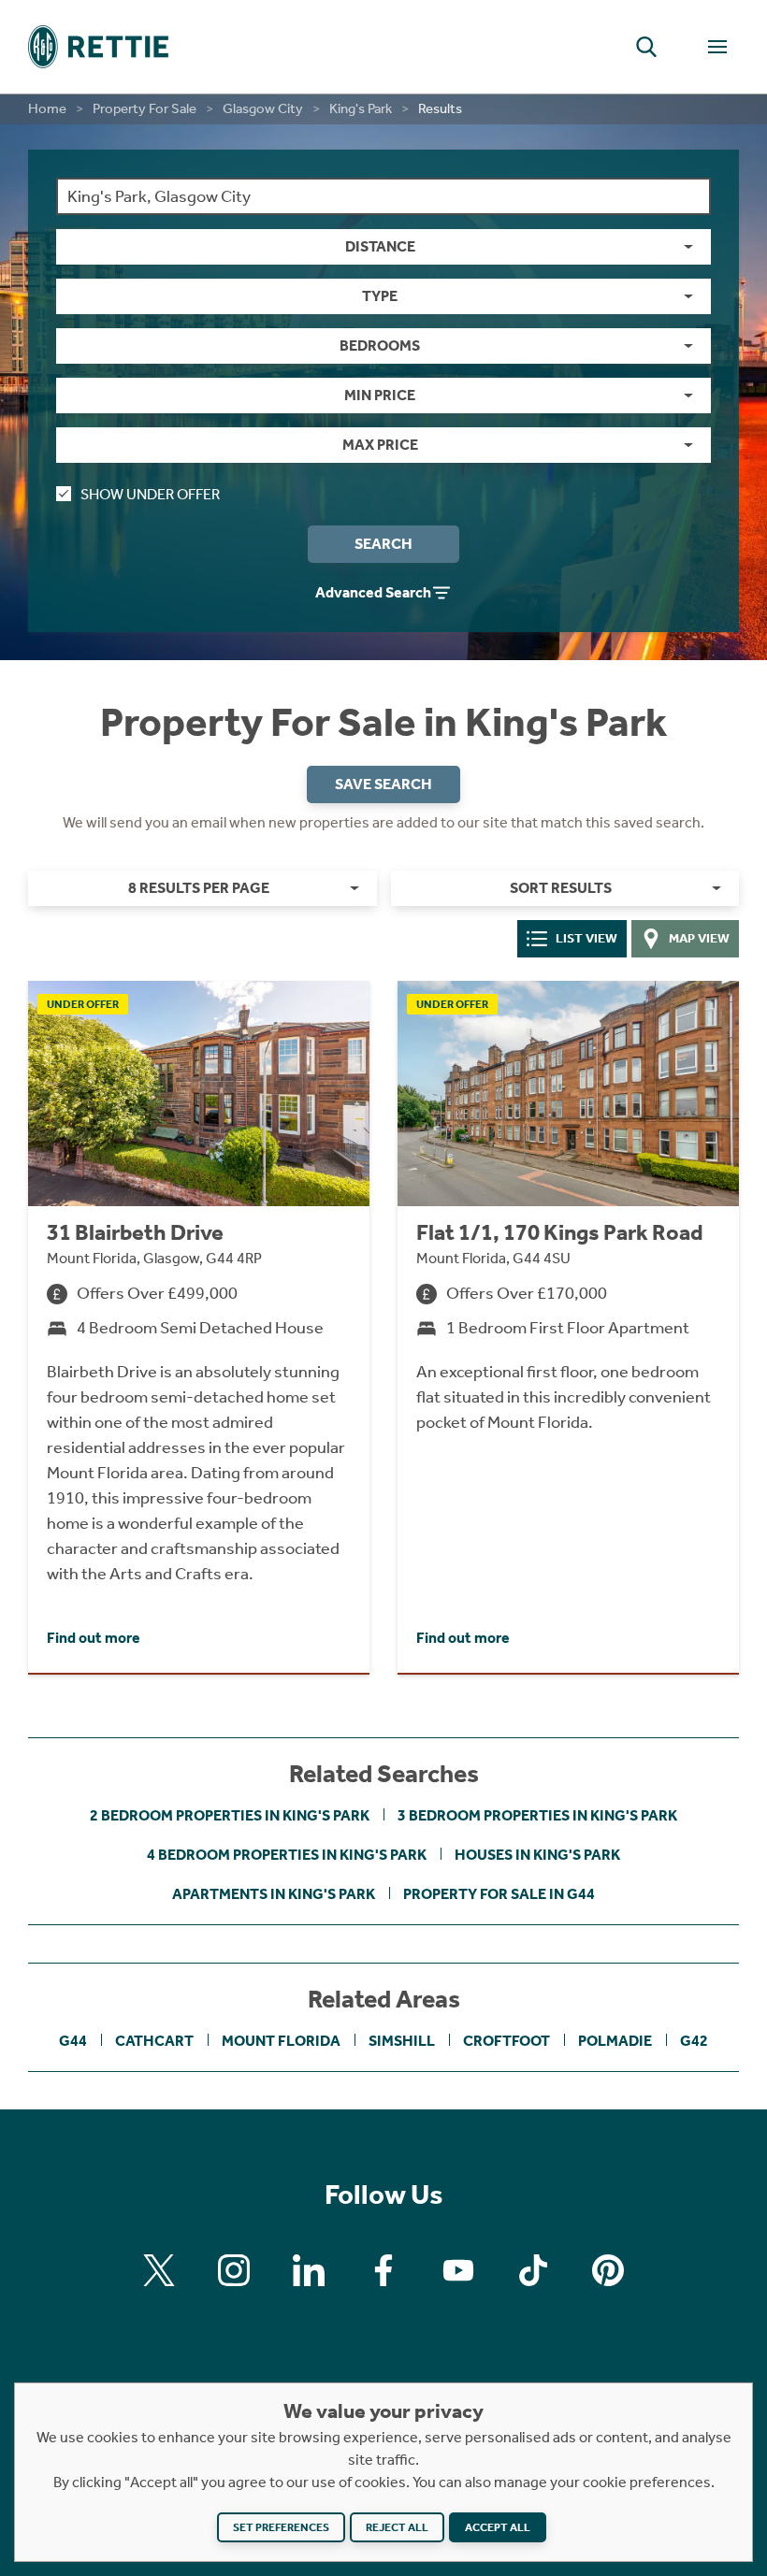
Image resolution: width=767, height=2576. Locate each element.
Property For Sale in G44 (499, 1894)
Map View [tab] (699, 938)
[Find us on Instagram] (234, 2270)
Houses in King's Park (537, 1855)
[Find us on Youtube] (458, 2270)
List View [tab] (586, 938)
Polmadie (615, 2041)
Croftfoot (507, 2041)
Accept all (498, 2527)
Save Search (383, 784)
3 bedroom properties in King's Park (537, 1815)
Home (47, 108)
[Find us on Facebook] (383, 2270)
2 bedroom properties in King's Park (230, 1815)
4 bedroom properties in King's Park (287, 1855)
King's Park (361, 108)
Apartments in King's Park (274, 1894)
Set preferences (281, 2527)
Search (383, 544)
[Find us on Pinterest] (608, 2270)
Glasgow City (263, 108)
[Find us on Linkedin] (309, 2270)
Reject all (397, 2527)
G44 (73, 2041)
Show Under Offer (150, 494)
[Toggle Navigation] (717, 47)
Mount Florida (281, 2041)
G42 (694, 2041)
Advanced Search (373, 592)
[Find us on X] (159, 2270)
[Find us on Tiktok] (533, 2270)
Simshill (402, 2041)
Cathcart (154, 2041)
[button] (646, 47)
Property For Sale (145, 108)
